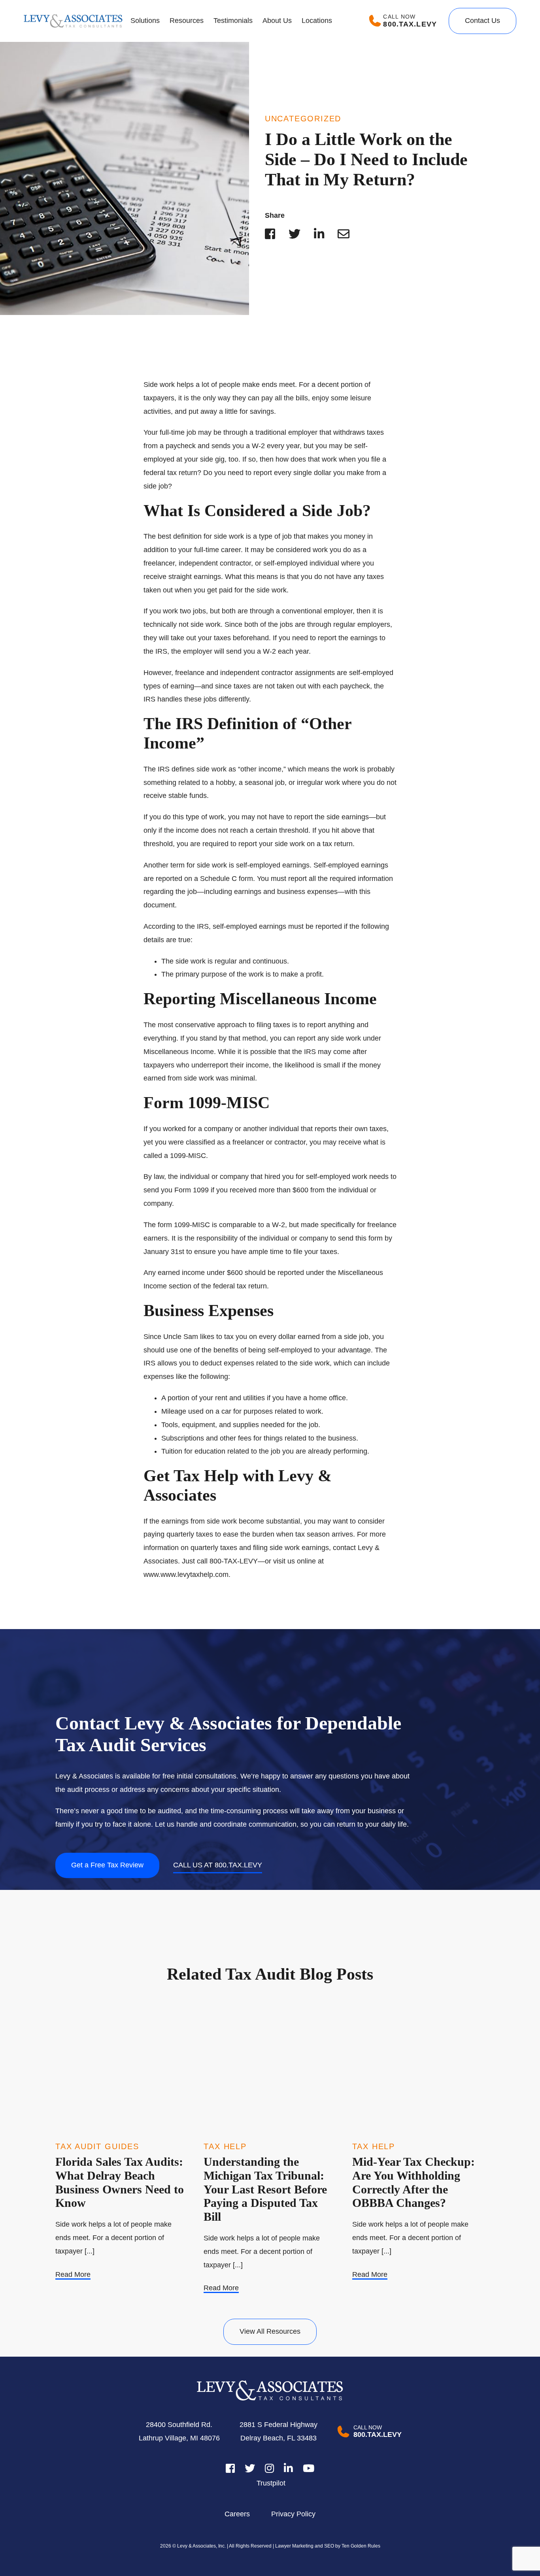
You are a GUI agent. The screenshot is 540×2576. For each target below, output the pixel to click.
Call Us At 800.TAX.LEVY (218, 1865)
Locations (317, 21)
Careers (237, 2514)
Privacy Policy (293, 2514)
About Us (277, 21)
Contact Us (482, 21)
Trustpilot (271, 2483)
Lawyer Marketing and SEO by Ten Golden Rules (327, 2546)
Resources (187, 21)
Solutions (145, 21)
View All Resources (270, 2331)
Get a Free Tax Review (107, 1865)
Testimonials (233, 21)
